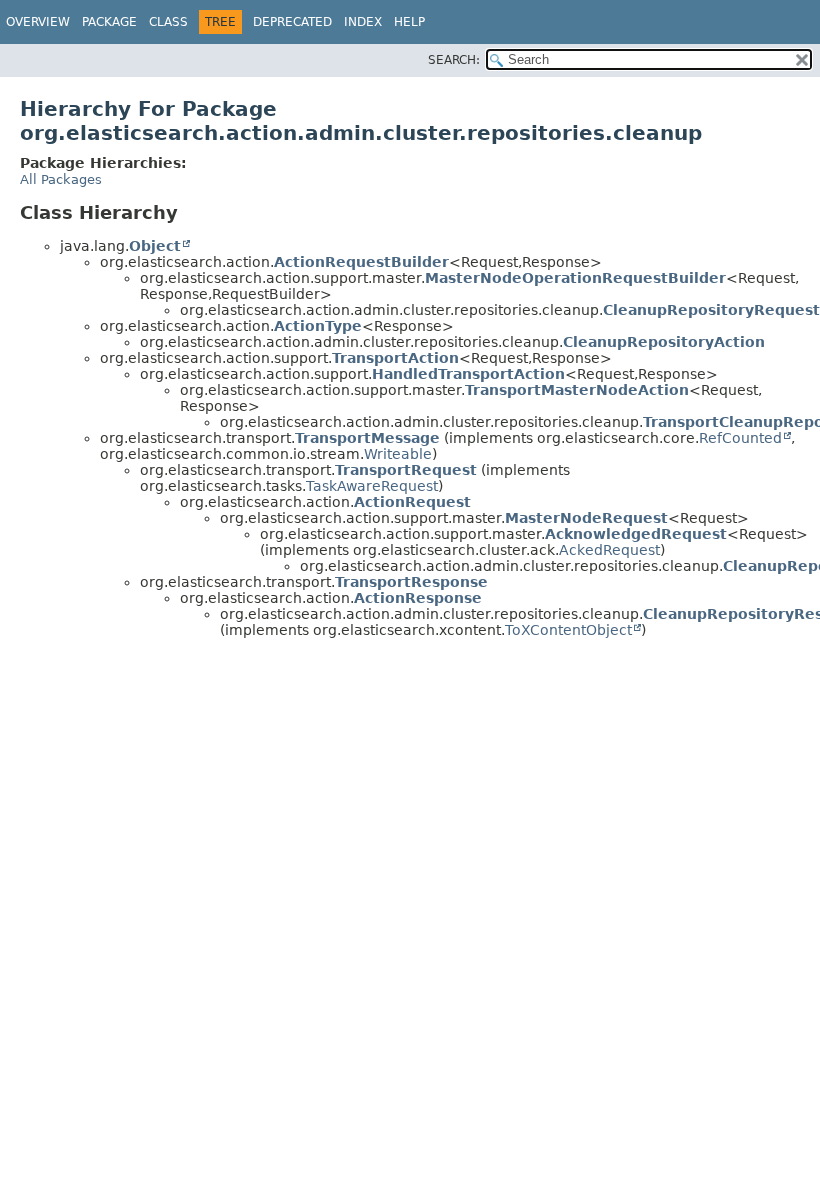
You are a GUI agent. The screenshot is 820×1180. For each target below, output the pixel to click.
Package (109, 22)
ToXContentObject (568, 630)
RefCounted (740, 438)
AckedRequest (609, 550)
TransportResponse (411, 582)
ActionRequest (412, 502)
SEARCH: (454, 60)
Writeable (398, 454)
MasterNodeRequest (586, 518)
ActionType (318, 326)
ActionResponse (418, 598)
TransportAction (395, 358)
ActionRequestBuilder (361, 262)
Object (155, 246)
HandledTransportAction (468, 374)
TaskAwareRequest (372, 486)
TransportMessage (367, 438)
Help (409, 22)
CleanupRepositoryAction (664, 342)
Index (363, 22)
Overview (38, 22)
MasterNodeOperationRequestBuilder (575, 278)
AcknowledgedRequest (636, 534)
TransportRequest (406, 470)
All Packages (61, 179)
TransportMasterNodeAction (577, 390)
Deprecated (292, 22)
